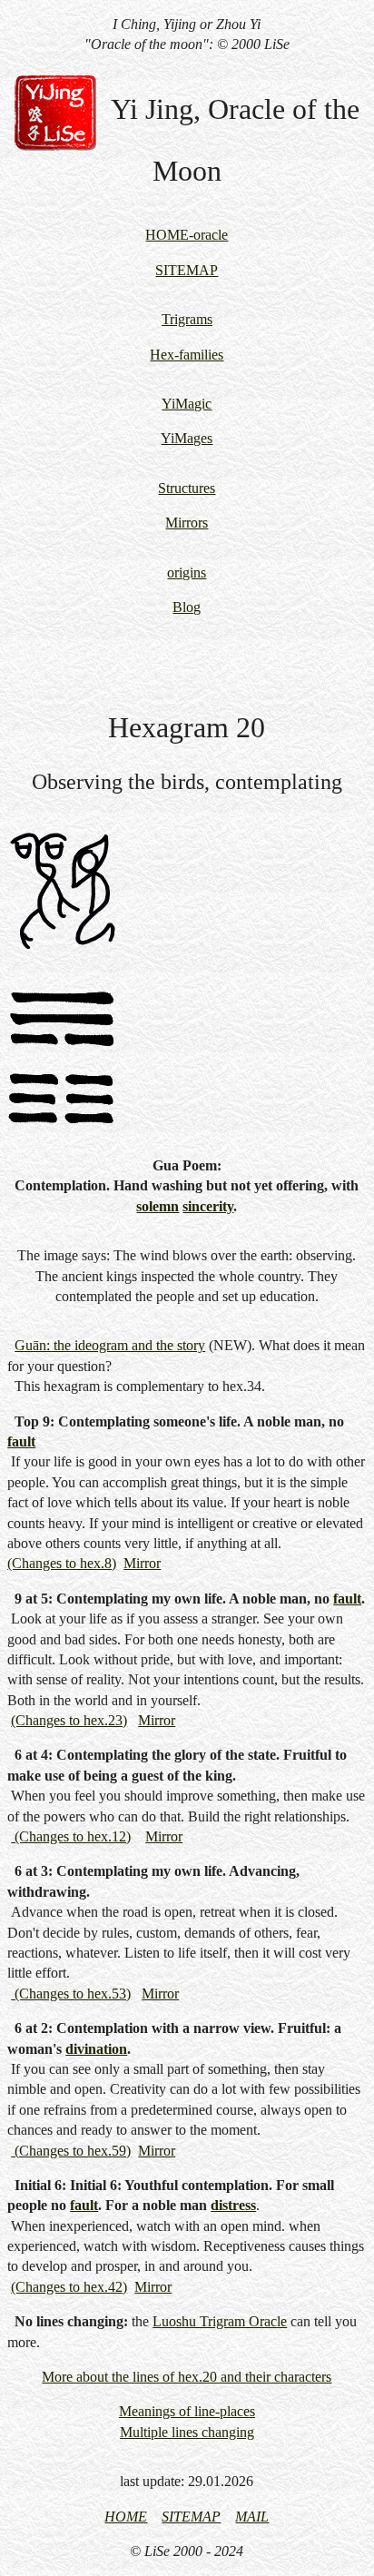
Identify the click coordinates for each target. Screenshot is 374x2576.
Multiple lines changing (187, 2432)
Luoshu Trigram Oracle (220, 2321)
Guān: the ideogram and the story (110, 1345)
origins (187, 572)
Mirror (142, 1563)
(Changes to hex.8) (62, 1563)
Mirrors (187, 523)
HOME (126, 2517)
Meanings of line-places (187, 2411)
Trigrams (187, 319)
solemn (157, 1206)
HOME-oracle (187, 235)
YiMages (187, 438)
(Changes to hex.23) (69, 1720)
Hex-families (187, 355)
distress (233, 2205)
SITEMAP (187, 270)
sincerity (208, 1206)
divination (96, 2049)
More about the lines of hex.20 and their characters (187, 2377)
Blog (187, 607)
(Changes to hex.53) (71, 1994)
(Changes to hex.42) (69, 2287)
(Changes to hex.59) (71, 2151)
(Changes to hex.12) (71, 1836)
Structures (187, 488)
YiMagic (187, 404)
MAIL (252, 2517)
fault (21, 1441)
